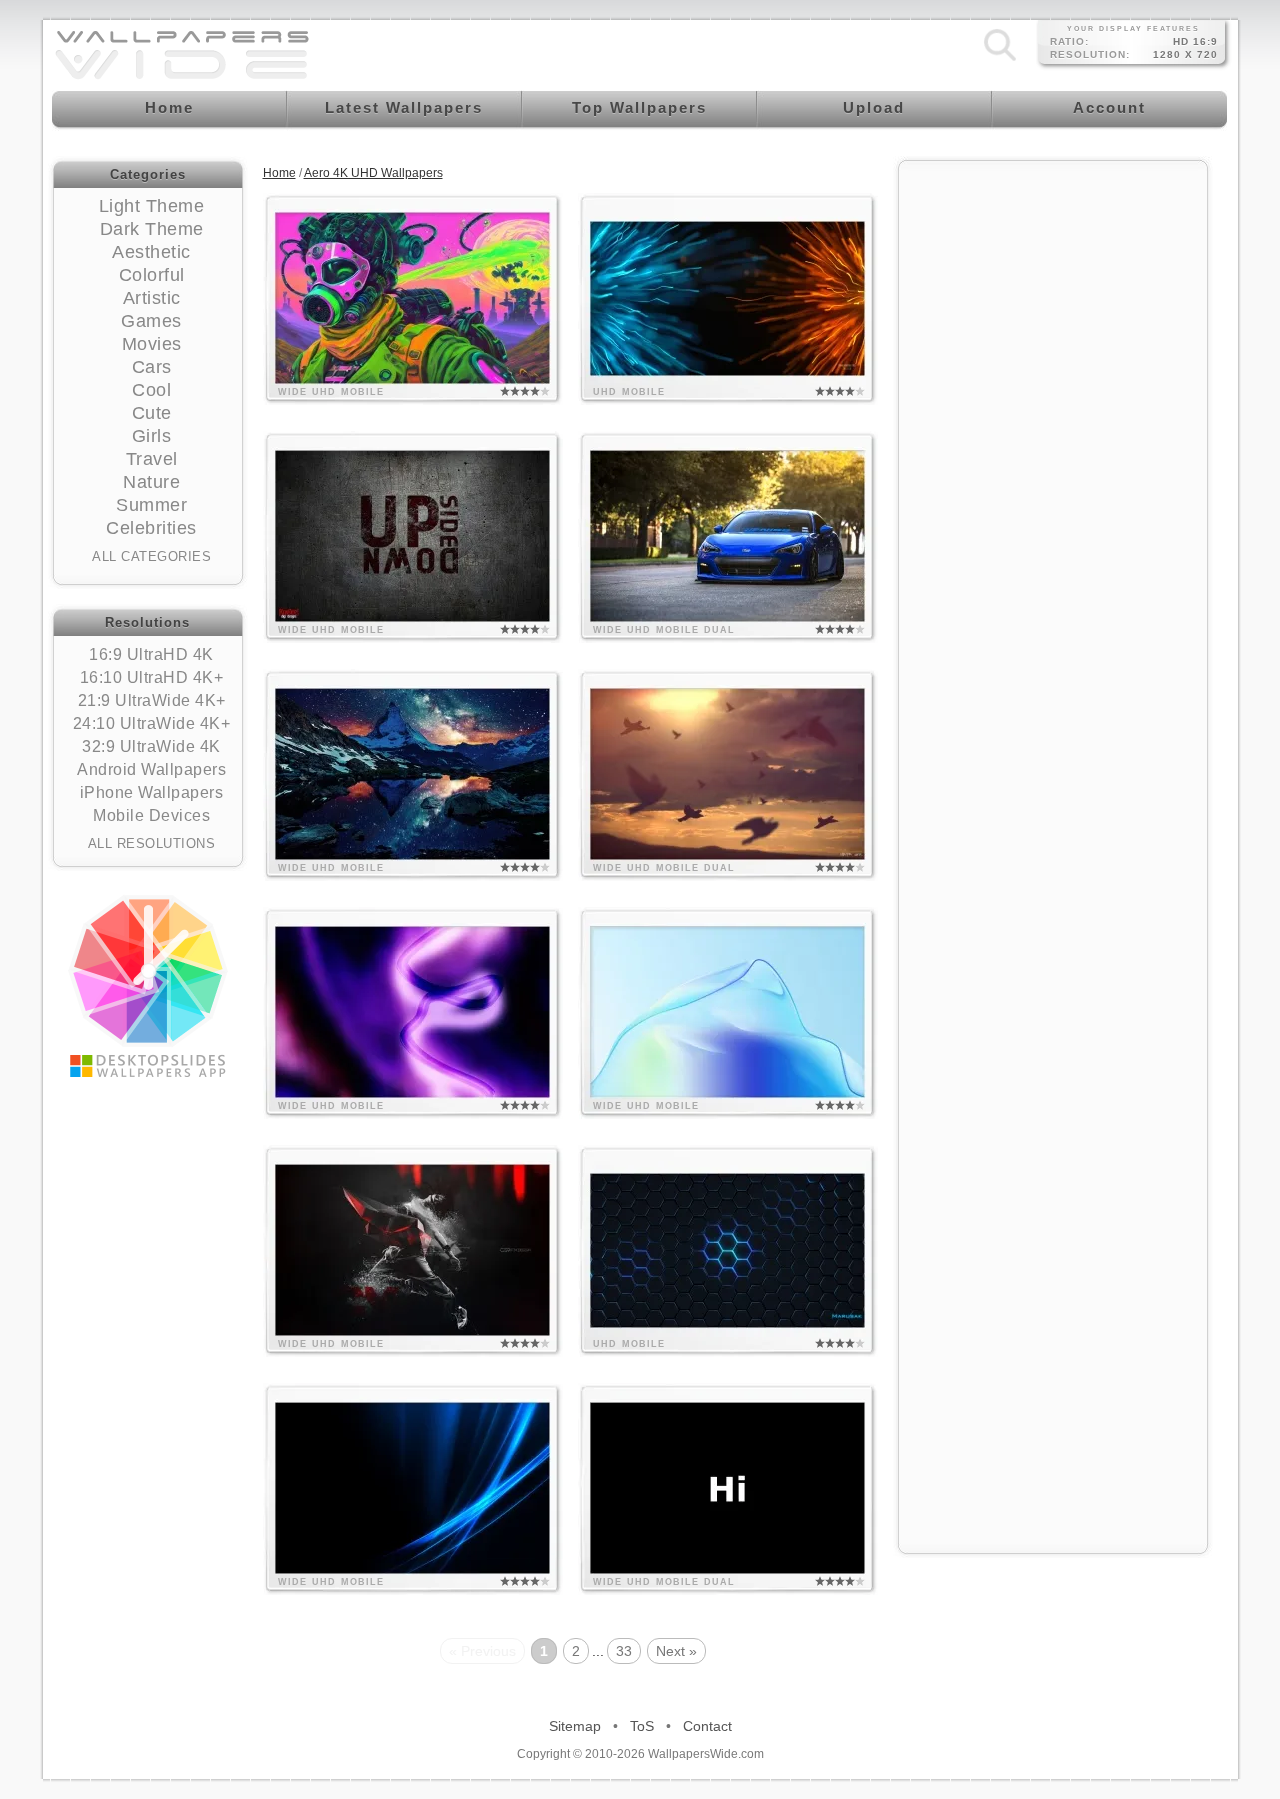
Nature (151, 482)
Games (151, 321)
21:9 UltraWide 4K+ (152, 700)
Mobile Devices (151, 815)
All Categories (151, 556)
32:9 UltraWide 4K (151, 746)
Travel (152, 459)
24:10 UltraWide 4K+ (152, 723)
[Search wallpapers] (1000, 61)
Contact (707, 1726)
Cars (152, 367)
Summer (151, 505)
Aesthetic (151, 252)
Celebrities (151, 528)
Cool (151, 390)
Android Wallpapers (151, 769)
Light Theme (152, 206)
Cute (152, 413)
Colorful (152, 275)
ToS (642, 1726)
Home (279, 173)
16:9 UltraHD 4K (151, 654)
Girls (152, 436)
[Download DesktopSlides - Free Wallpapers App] (148, 986)
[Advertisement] (1053, 472)
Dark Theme (152, 229)
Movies (152, 344)
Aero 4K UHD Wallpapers (373, 173)
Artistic (152, 298)
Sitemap (575, 1726)
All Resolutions (152, 843)
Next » (676, 1651)
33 (624, 1651)
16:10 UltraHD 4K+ (152, 677)
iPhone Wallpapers (152, 792)
